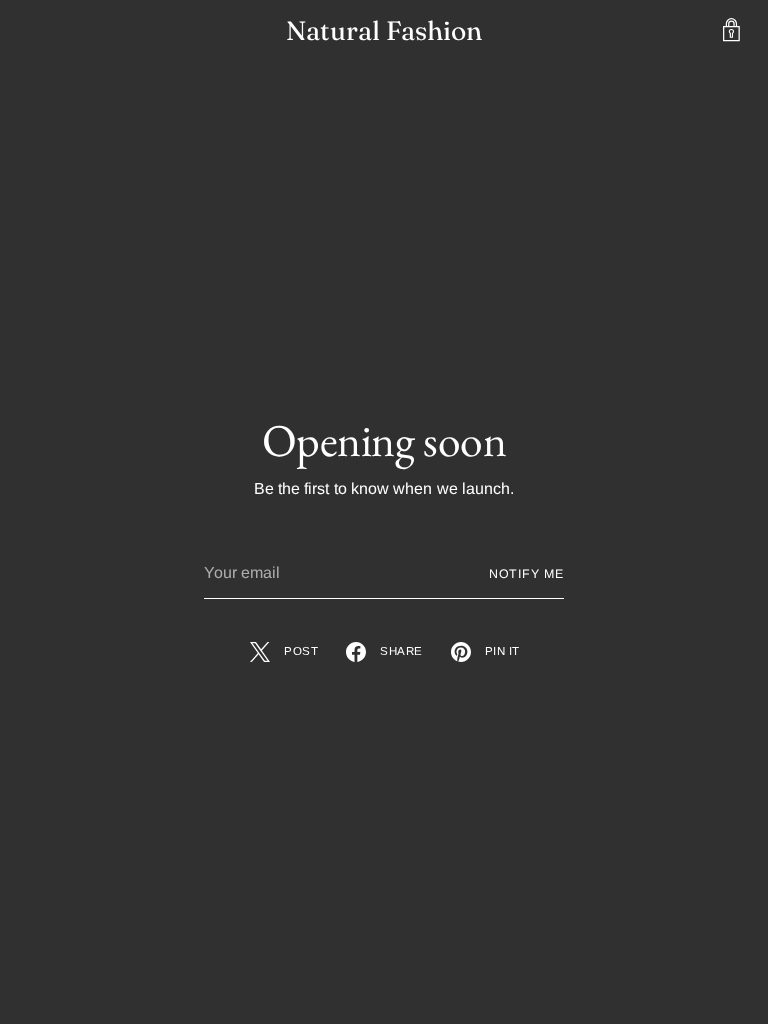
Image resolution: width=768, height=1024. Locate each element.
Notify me (526, 574)
